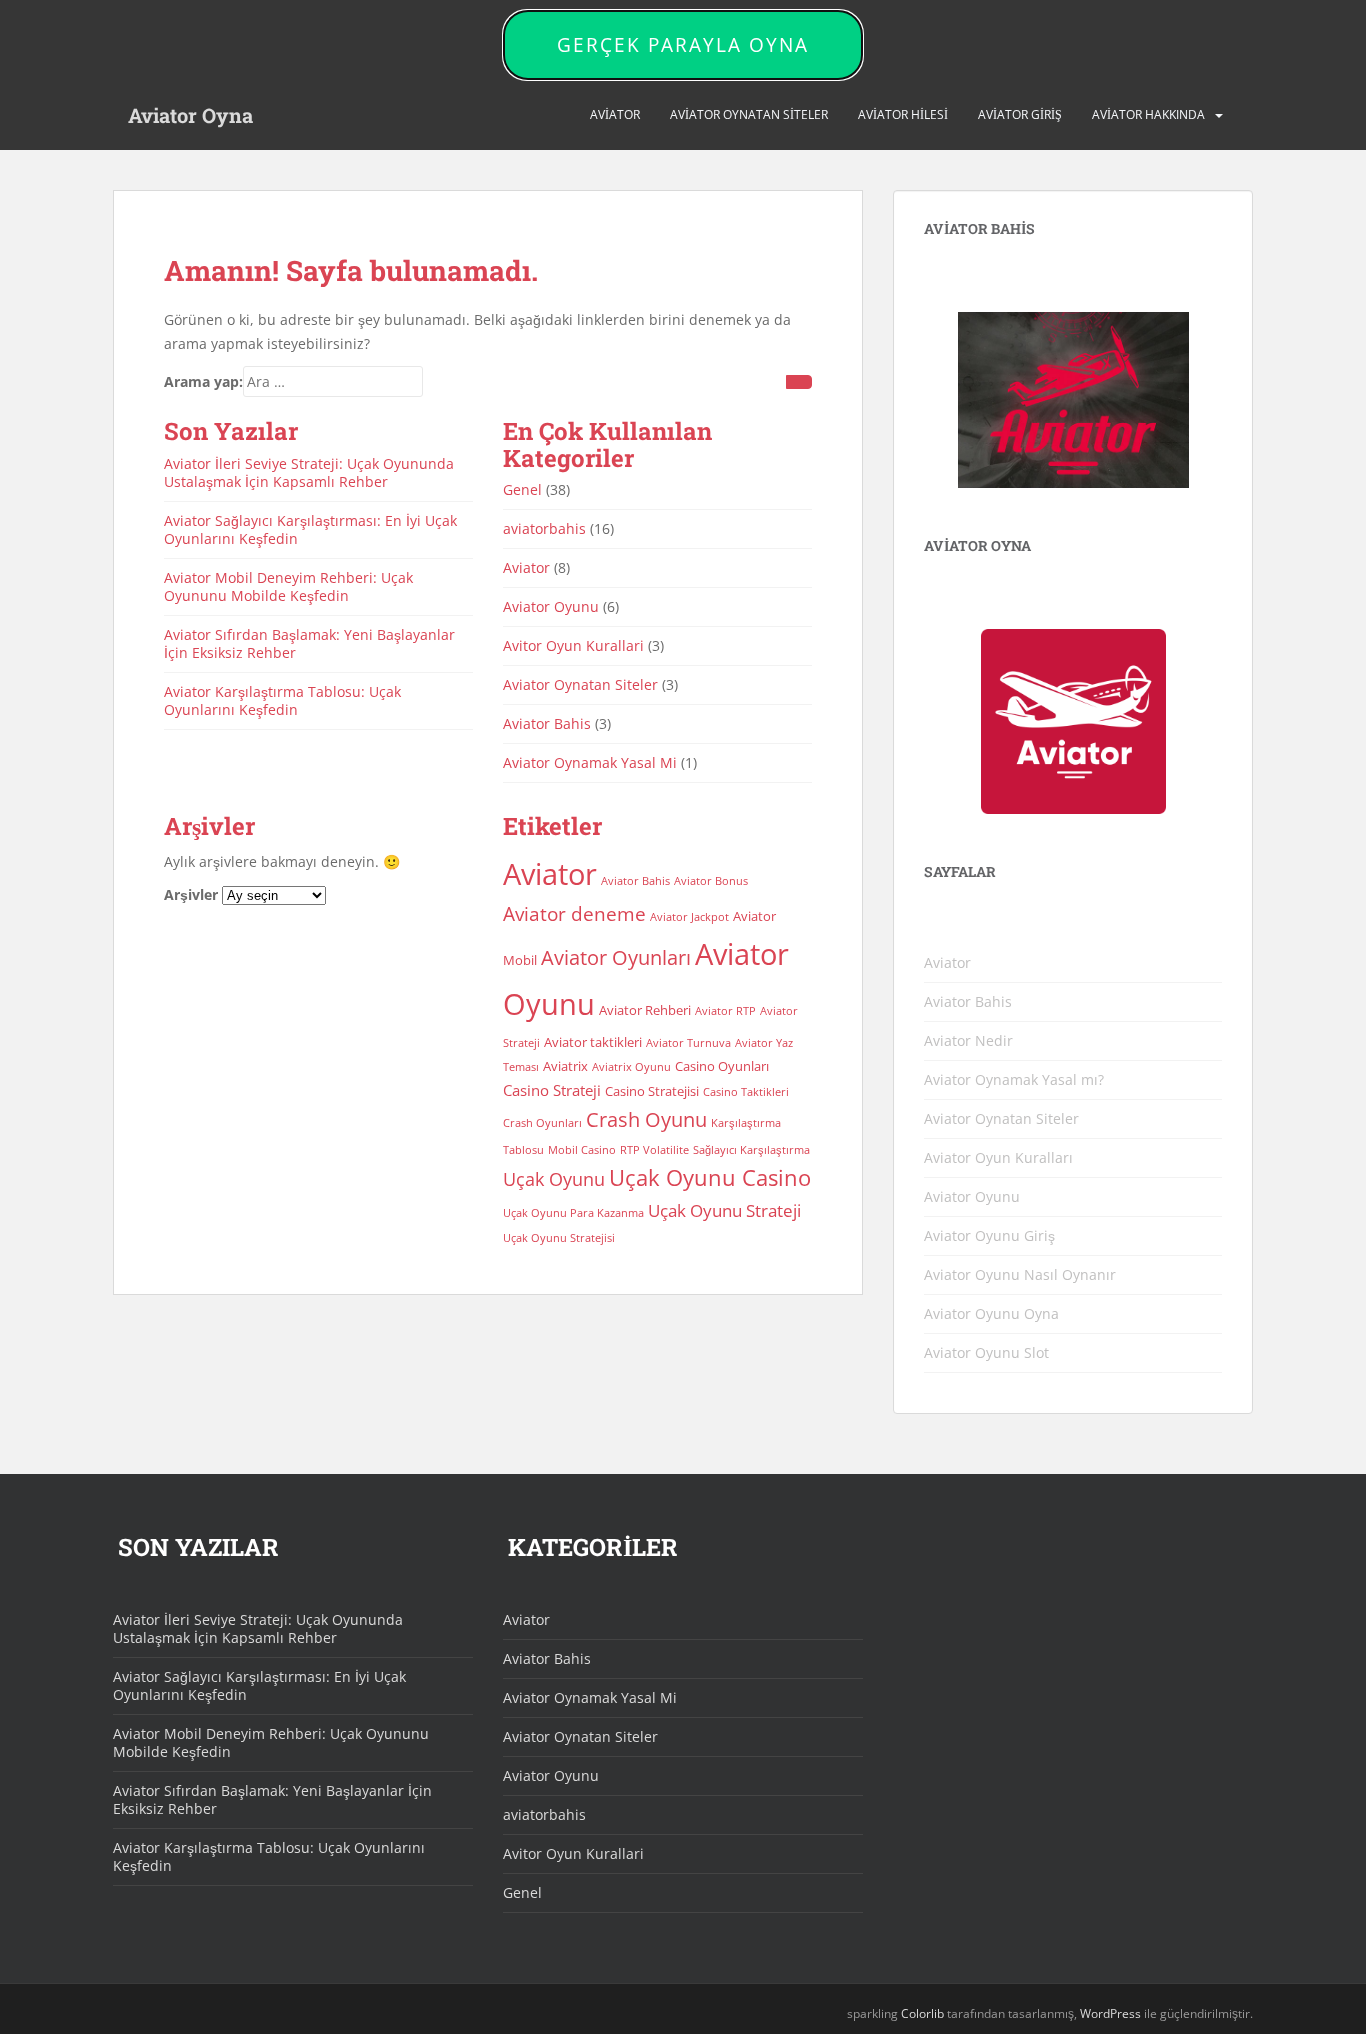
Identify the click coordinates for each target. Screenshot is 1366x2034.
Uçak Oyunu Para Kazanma (573, 1213)
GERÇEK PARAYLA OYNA (683, 45)
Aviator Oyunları (616, 957)
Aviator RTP (725, 1011)
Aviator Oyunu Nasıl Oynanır (1020, 1274)
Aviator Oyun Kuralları (998, 1157)
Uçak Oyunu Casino (710, 1177)
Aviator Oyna (190, 115)
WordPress (1110, 2013)
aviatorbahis (544, 528)
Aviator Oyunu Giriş (989, 1235)
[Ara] (799, 382)
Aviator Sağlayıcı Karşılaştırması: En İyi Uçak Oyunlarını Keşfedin (310, 529)
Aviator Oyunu (551, 606)
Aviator (615, 114)
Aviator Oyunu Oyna (991, 1313)
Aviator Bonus (711, 881)
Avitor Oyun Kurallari (573, 645)
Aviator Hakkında (1148, 114)
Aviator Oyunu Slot (986, 1352)
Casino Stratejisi (652, 1091)
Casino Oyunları (722, 1066)
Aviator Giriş (1020, 114)
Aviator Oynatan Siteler (749, 114)
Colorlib (922, 2013)
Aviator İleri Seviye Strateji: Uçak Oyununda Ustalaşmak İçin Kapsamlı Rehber (309, 472)
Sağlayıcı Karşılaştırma (751, 1150)
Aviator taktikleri (593, 1042)
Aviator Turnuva (688, 1043)
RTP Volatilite (654, 1150)
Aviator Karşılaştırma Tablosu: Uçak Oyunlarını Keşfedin (282, 700)
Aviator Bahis (547, 723)
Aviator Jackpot (689, 917)
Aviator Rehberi (645, 1010)
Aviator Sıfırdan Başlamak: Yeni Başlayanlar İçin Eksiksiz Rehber (309, 643)
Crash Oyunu (646, 1119)
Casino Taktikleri (746, 1092)
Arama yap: (203, 381)
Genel (522, 489)
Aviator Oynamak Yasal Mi (590, 762)
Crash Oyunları (542, 1123)
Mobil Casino (582, 1150)
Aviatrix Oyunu (631, 1067)
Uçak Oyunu (554, 1179)
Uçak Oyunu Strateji (724, 1210)
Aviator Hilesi (903, 114)
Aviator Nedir (968, 1040)
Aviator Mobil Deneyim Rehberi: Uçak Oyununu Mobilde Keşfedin (288, 586)
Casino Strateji (552, 1090)
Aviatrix (565, 1066)
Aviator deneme (574, 914)
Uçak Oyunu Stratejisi (559, 1238)
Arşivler (191, 894)
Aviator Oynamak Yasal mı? (1014, 1079)
